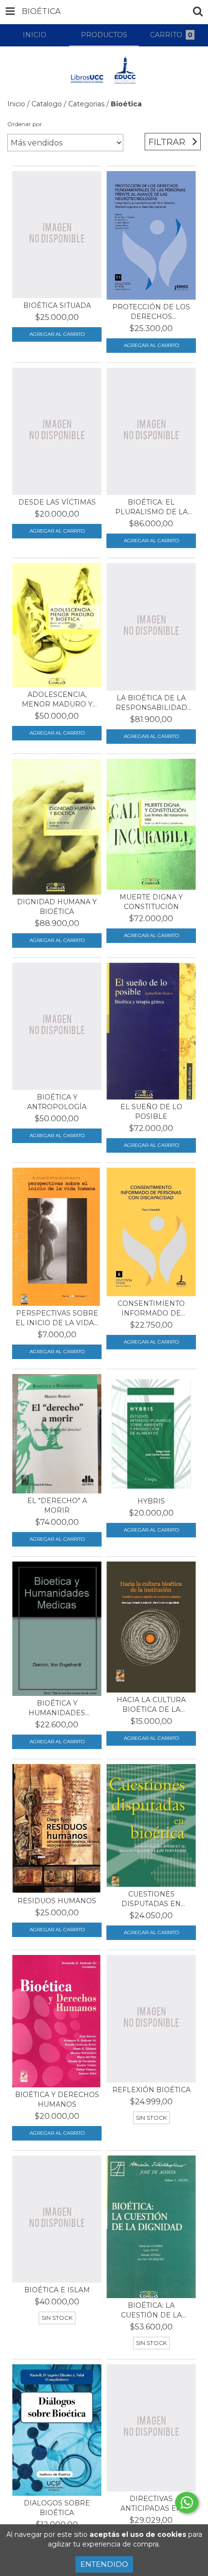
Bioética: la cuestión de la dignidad (151, 2310)
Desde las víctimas (57, 502)
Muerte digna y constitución (151, 902)
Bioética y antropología (57, 1102)
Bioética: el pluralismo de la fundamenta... (151, 507)
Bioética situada (57, 305)
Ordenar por (25, 124)
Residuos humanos (57, 1901)
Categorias (86, 104)
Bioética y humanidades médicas (57, 1708)
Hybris (151, 1501)
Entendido (104, 2564)
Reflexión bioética (151, 2090)
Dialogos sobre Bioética (57, 2508)
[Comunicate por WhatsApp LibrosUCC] (187, 2503)
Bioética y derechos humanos (57, 2099)
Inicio (16, 104)
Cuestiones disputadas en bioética (151, 1899)
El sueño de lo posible (151, 1112)
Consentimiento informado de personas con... (151, 1309)
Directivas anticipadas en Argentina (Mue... (151, 2504)
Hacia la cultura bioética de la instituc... (151, 1705)
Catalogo (47, 104)
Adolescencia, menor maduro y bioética (57, 700)
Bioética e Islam (57, 2290)
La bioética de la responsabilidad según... (151, 703)
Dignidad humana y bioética (57, 907)
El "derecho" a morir (57, 1505)
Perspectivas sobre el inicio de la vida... (57, 1318)
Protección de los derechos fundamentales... (151, 312)
